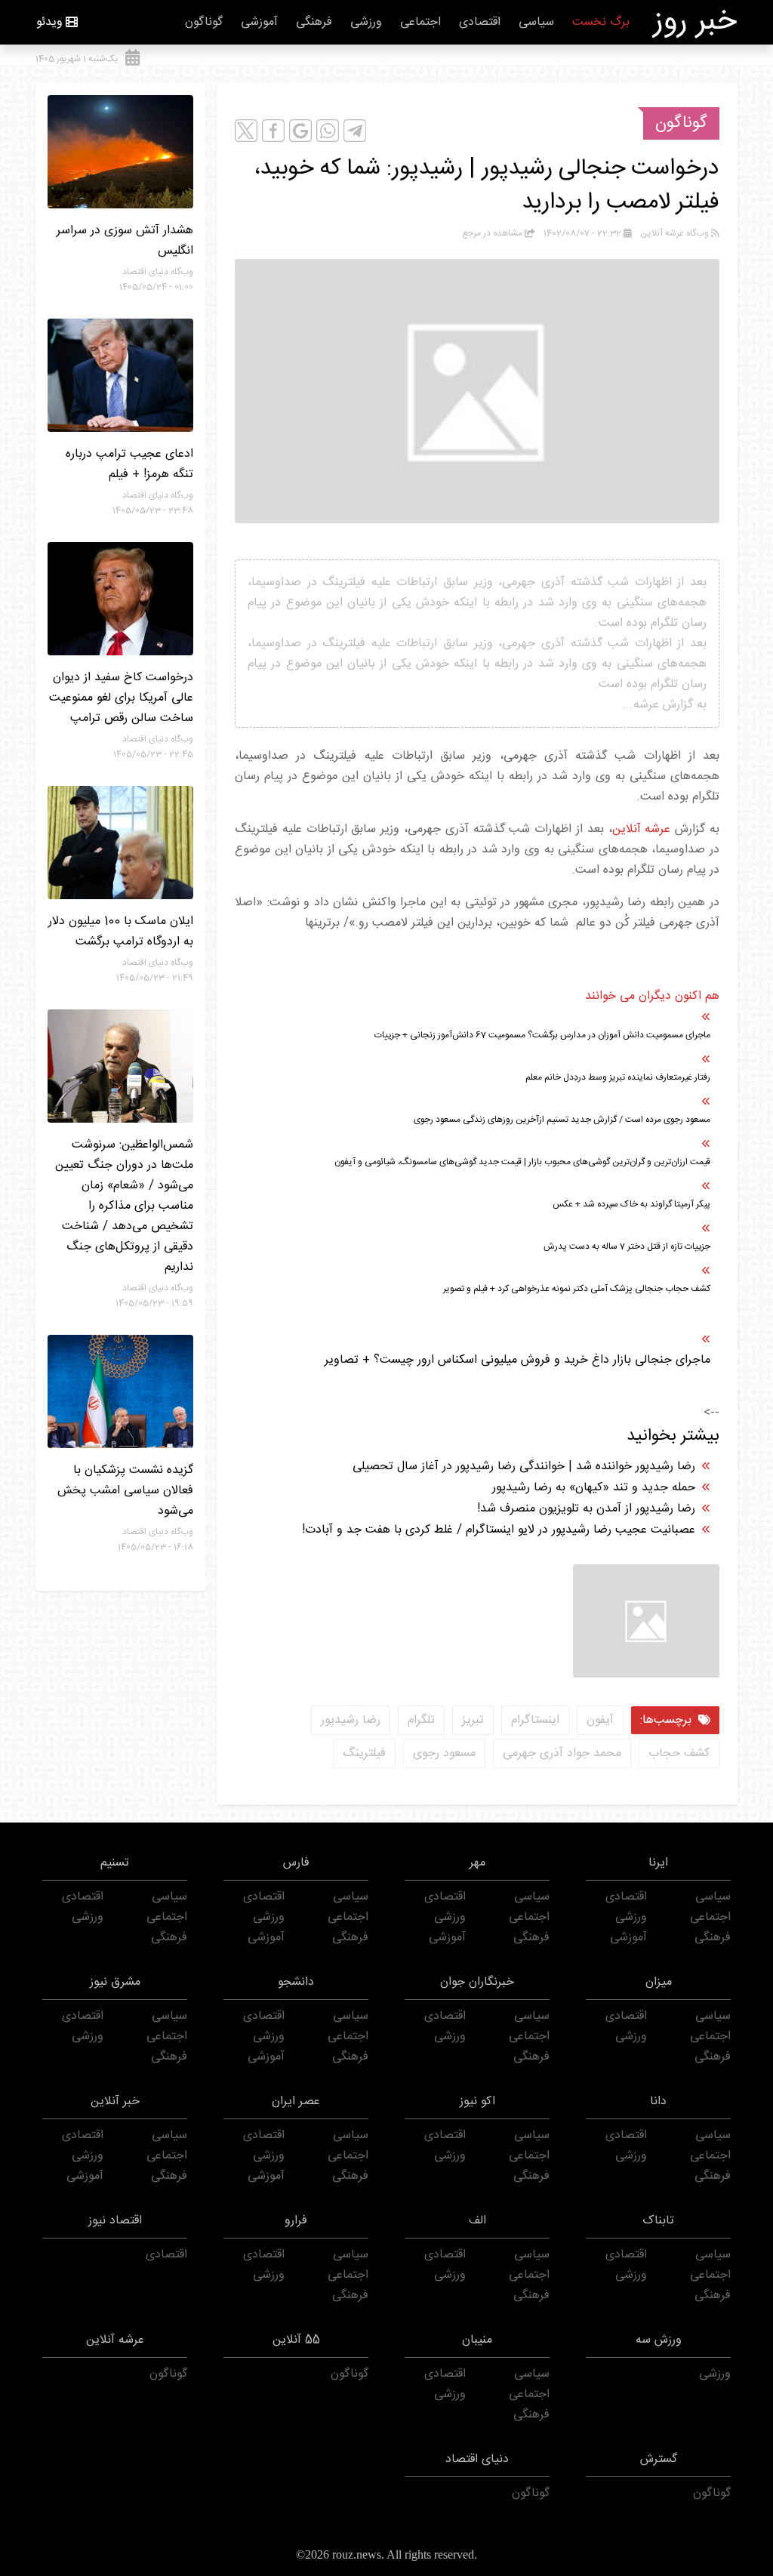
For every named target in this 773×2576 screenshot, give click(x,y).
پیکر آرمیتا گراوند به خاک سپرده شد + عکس (631, 1204)
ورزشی (366, 22)
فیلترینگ (364, 1753)
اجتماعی (420, 22)
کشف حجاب (679, 1753)
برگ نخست (601, 22)
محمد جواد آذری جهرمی (562, 1753)
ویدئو (49, 22)
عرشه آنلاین (642, 829)
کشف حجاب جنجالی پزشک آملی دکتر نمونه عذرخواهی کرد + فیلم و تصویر (577, 1289)
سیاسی (536, 22)
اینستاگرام (535, 1720)
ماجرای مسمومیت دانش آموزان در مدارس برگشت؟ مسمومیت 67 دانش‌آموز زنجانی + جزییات (542, 1035)
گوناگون (204, 22)
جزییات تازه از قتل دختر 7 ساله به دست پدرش (627, 1246)
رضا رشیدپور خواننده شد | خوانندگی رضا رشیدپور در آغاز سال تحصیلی (524, 1467)
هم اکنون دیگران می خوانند (652, 996)
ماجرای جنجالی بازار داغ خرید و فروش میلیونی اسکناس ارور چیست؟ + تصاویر (517, 1360)
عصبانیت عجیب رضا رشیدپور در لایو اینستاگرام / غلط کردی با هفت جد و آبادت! (499, 1530)
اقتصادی (480, 22)
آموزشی (259, 22)
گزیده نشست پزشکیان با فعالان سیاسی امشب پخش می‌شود (125, 1491)
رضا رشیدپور (351, 1720)
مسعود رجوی (444, 1753)
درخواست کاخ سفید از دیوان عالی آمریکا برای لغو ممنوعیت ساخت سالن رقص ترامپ (121, 698)
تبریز (473, 1720)
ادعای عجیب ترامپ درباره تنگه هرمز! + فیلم (129, 464)
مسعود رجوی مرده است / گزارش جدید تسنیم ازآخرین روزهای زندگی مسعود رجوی (562, 1120)
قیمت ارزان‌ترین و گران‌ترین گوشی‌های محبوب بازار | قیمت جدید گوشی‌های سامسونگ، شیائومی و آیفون (522, 1162)
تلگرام (421, 1720)
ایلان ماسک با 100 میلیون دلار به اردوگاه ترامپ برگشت (121, 932)
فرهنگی (314, 22)
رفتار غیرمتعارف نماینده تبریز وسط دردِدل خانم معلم (618, 1077)
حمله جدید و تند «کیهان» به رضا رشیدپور (594, 1488)
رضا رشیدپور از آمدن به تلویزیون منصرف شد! (586, 1509)
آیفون (600, 1720)
